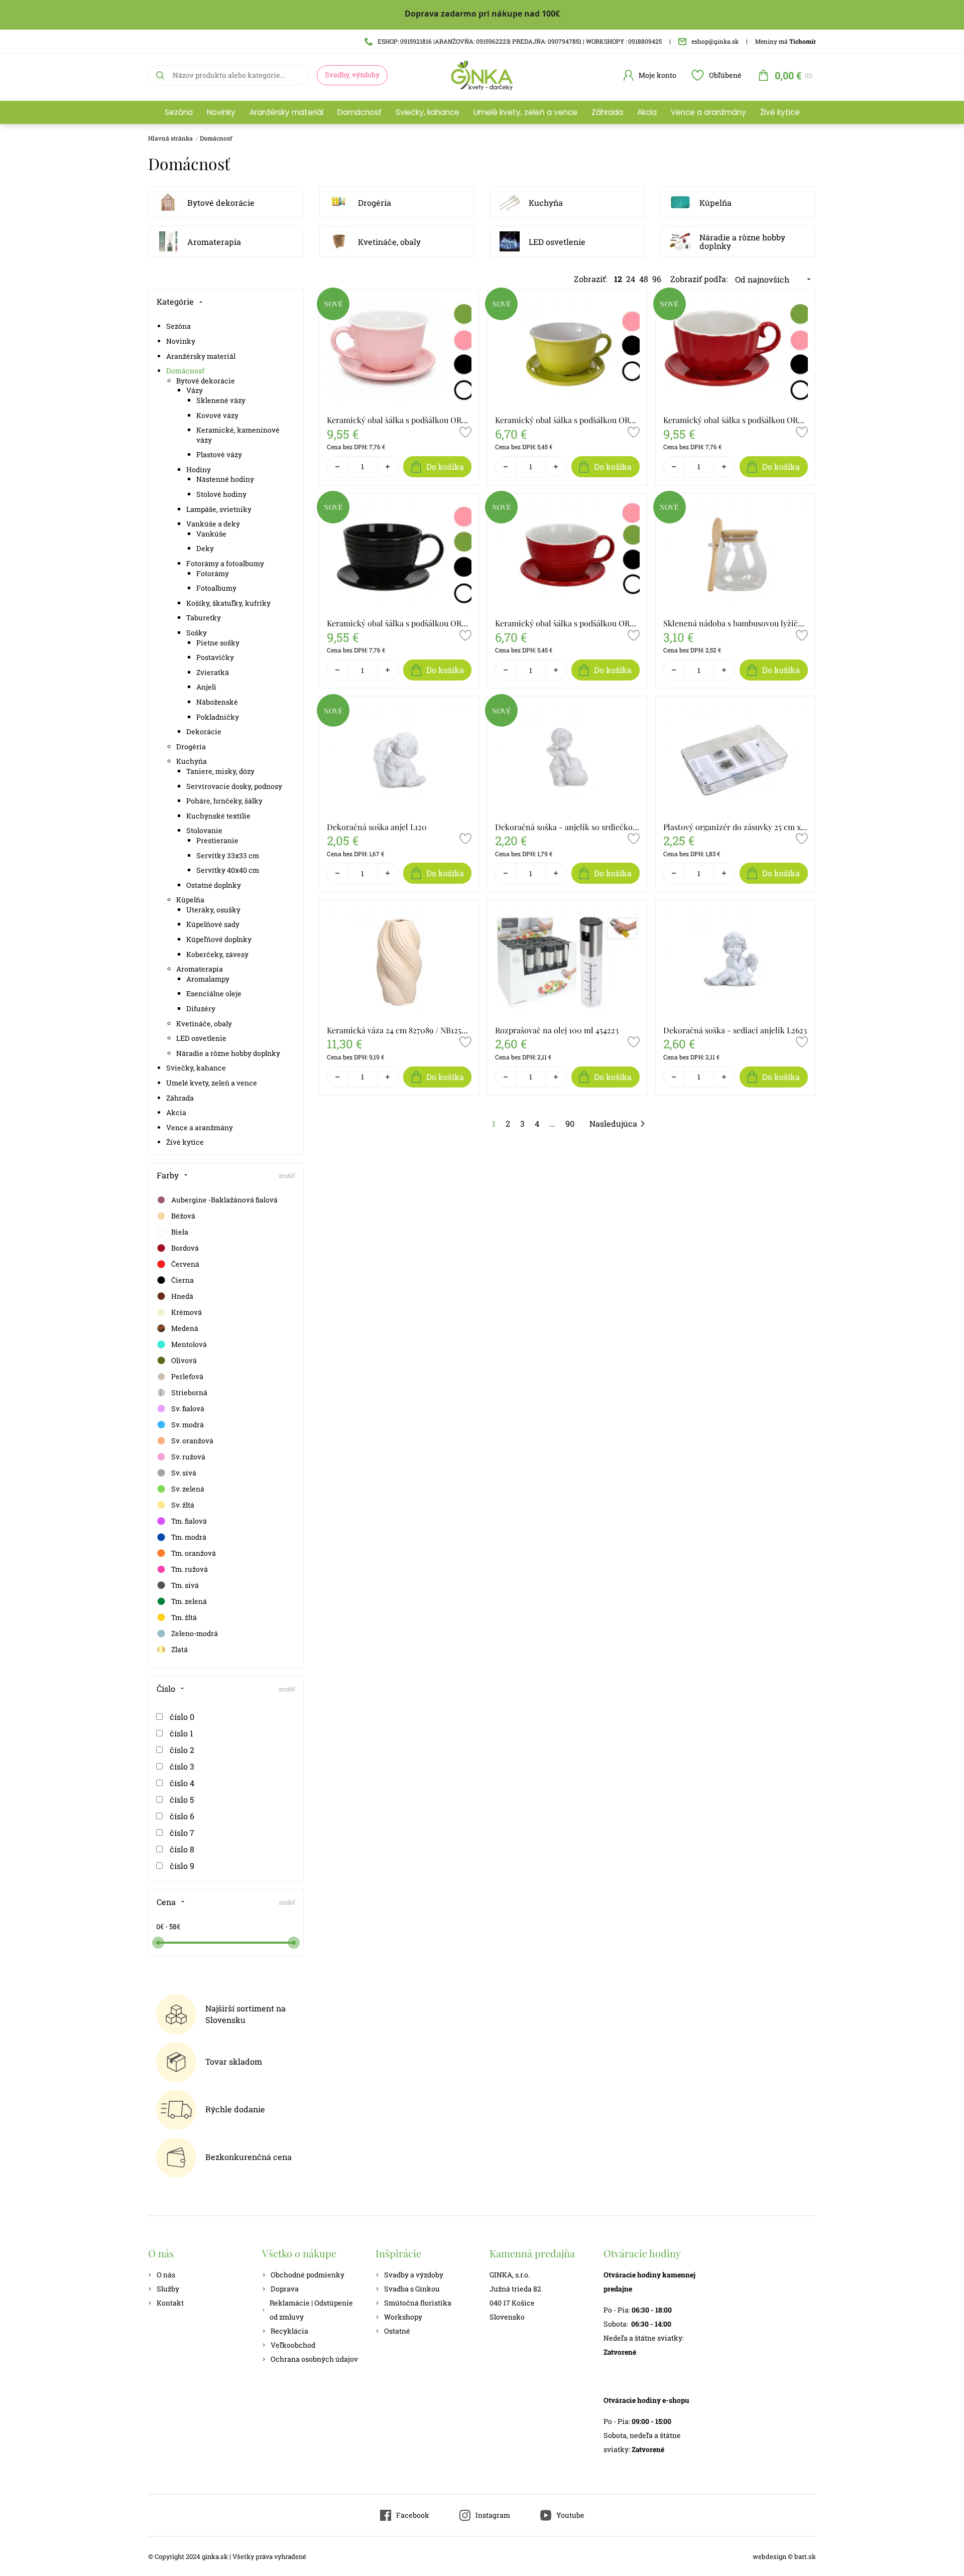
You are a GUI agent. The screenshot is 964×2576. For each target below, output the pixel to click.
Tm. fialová (189, 1521)
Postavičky (215, 657)
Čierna (183, 1280)
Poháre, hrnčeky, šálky (224, 801)
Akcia (647, 112)
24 (631, 279)
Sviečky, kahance (428, 112)
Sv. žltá (183, 1505)
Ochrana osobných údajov (314, 2359)
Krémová (187, 1312)
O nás (166, 2275)
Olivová (184, 1360)
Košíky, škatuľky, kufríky (228, 603)
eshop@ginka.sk (715, 41)
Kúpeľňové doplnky (219, 939)
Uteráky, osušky (213, 910)
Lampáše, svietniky (219, 509)
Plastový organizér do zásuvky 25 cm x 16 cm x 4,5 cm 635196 (736, 827)
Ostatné (397, 2331)
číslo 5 (182, 1799)
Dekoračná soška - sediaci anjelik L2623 (735, 1030)
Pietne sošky (218, 643)
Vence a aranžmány (708, 112)
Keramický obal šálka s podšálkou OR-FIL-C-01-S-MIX (567, 420)
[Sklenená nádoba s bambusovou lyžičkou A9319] (736, 556)
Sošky (197, 633)
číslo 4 (182, 1783)
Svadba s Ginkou (412, 2289)
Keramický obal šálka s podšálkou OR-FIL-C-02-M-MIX (399, 623)
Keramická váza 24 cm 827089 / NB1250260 (399, 1030)
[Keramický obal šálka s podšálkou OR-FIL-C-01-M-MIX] (399, 352)
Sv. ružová (188, 1457)
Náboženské (217, 702)
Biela (180, 1232)
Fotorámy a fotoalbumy (225, 563)
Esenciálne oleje (214, 993)
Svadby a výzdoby (414, 2275)
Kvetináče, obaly (389, 242)
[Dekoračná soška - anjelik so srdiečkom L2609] (567, 759)
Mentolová (189, 1344)
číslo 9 (182, 1866)
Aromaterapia (214, 242)
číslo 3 (182, 1766)
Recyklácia (289, 2331)
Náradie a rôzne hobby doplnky (742, 242)
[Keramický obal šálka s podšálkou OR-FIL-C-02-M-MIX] (399, 556)
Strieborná (189, 1392)
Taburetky (204, 618)
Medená (185, 1328)
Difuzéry (201, 1008)
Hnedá (182, 1296)
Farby (168, 1175)
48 (644, 279)
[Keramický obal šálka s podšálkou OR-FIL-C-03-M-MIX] (736, 352)
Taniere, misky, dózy (220, 771)
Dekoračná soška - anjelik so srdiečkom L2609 (567, 827)
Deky (205, 548)
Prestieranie (217, 840)
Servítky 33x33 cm (228, 855)
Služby (168, 2289)
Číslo (166, 1688)
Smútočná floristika (418, 2303)
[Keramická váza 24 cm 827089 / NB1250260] (399, 962)
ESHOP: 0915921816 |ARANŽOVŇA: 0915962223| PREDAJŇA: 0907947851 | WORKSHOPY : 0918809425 (520, 41)
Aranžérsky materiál (286, 112)
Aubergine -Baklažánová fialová (224, 1200)
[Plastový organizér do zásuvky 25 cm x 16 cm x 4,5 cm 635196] (736, 759)
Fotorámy (213, 573)
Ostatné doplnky (214, 885)
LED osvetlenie (557, 242)
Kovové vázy (217, 415)
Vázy (195, 390)
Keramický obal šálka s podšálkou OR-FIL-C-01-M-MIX (399, 420)
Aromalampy (208, 979)
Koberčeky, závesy (217, 954)
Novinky (221, 112)
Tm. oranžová (194, 1553)
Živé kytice (780, 112)
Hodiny (199, 469)
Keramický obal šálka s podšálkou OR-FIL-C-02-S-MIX (567, 623)
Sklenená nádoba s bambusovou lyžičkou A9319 (736, 623)
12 (618, 279)
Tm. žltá (184, 1617)
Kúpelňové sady (213, 924)
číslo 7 (182, 1833)
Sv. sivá (184, 1473)
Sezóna (179, 112)
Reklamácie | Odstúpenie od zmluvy (311, 2310)
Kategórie (175, 301)
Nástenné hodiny (225, 479)
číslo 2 (182, 1750)
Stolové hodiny (221, 494)
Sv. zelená (188, 1489)
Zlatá (179, 1649)
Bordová (185, 1248)
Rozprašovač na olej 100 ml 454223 (557, 1030)
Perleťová (187, 1376)
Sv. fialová (188, 1408)
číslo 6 (182, 1816)
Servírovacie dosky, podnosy (234, 786)
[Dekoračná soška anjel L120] (399, 759)
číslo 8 (182, 1849)
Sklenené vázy (221, 400)
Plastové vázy (219, 454)
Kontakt (170, 2303)
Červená (185, 1264)
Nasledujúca (613, 1123)
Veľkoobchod (293, 2345)
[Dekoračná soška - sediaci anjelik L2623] (736, 962)
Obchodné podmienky (308, 2275)
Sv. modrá (188, 1425)
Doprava (285, 2289)
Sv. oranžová (192, 1441)
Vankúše (211, 534)
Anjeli (206, 687)
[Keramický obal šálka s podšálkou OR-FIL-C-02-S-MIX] (567, 556)
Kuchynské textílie (218, 816)
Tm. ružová (190, 1569)
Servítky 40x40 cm (228, 870)
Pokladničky (218, 717)
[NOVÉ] (333, 317)
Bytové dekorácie (221, 202)
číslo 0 (182, 1717)
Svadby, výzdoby (352, 75)
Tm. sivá (185, 1585)
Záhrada (607, 112)
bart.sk (805, 2556)
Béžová (183, 1216)
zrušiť (287, 1175)
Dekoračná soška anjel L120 (377, 827)
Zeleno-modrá (195, 1633)
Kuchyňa (546, 202)
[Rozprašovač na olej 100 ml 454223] (567, 962)
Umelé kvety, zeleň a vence (525, 112)
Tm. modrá (189, 1537)
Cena (166, 1902)
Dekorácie (204, 731)
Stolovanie (204, 830)
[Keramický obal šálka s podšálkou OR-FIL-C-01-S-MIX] (567, 352)
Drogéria (375, 202)
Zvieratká (213, 672)
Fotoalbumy (216, 588)
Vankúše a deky (213, 524)
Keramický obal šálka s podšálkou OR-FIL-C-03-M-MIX (736, 420)
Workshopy (403, 2317)
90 (570, 1123)
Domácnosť (359, 112)
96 (657, 279)
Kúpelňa (715, 202)
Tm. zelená (189, 1601)
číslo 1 (182, 1733)
